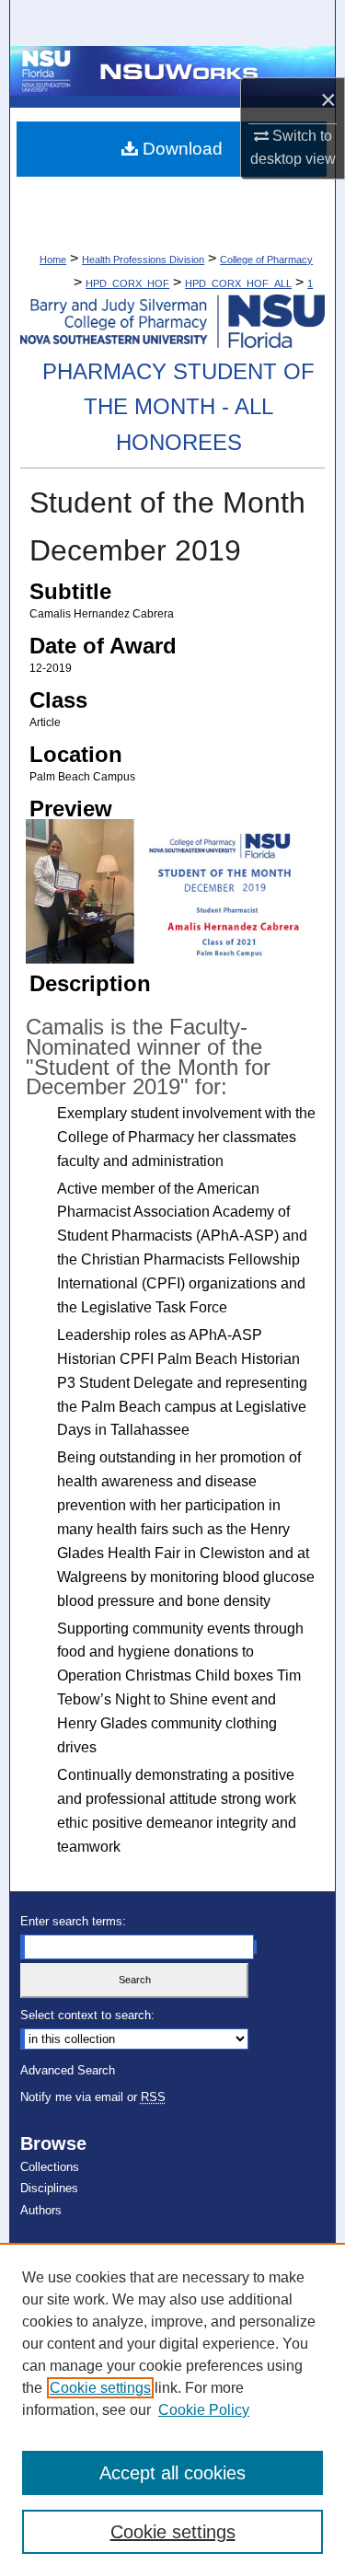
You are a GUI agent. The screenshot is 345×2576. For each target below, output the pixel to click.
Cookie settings (100, 2388)
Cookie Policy (204, 2410)
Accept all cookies (172, 2473)
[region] (172, 2409)
